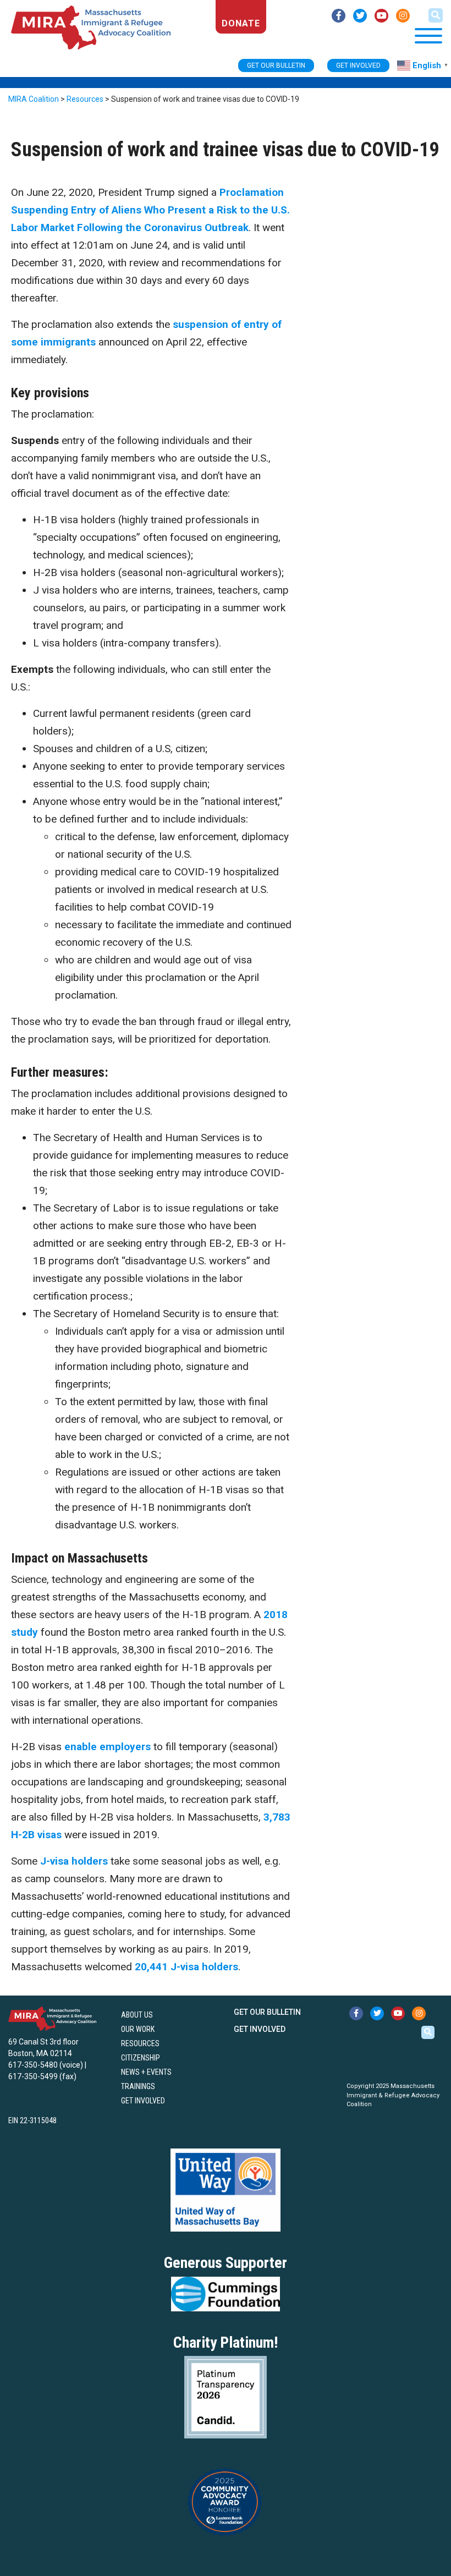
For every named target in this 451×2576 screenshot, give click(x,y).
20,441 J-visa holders (186, 1967)
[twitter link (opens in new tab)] (360, 16)
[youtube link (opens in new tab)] (381, 16)
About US (137, 2015)
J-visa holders (74, 1861)
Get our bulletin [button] (276, 65)
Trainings (138, 2086)
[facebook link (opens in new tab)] (339, 16)
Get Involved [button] (358, 65)
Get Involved (143, 2101)
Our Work (138, 2029)
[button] (436, 15)
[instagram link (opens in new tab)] (403, 16)
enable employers (108, 1747)
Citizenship (141, 2058)
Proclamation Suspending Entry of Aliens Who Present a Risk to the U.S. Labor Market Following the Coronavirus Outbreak (150, 210)
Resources (140, 2043)
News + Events (146, 2072)
